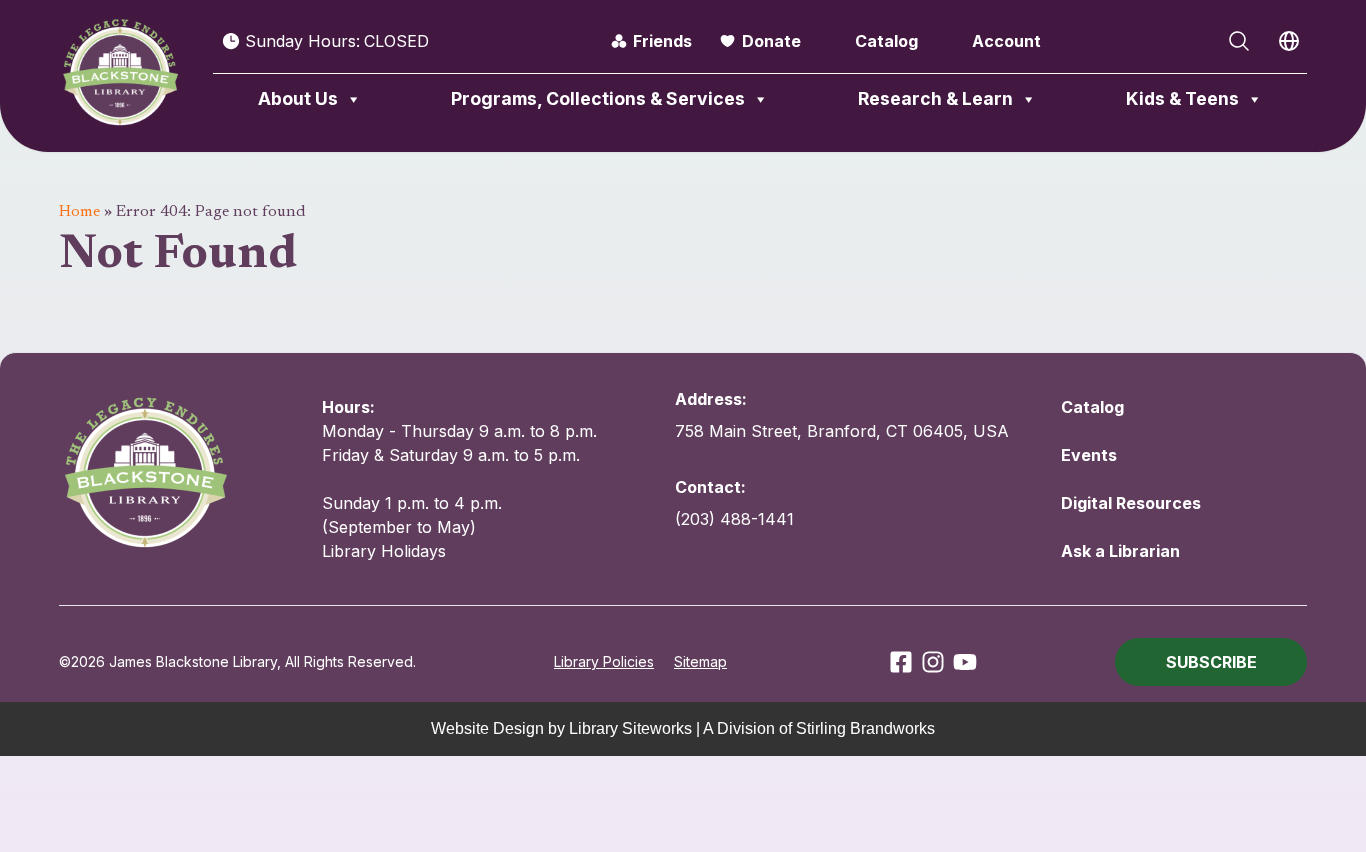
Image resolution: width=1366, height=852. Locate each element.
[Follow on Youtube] (965, 662)
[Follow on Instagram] (933, 662)
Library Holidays (384, 551)
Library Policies (604, 661)
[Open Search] (1239, 41)
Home (79, 212)
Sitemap (700, 661)
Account (1006, 41)
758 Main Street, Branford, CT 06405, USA (842, 431)
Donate (771, 41)
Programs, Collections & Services (598, 98)
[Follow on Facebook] (901, 662)
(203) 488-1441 (734, 519)
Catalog (886, 41)
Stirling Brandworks (865, 728)
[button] (1211, 662)
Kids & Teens (1182, 98)
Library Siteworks (630, 728)
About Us (298, 98)
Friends (662, 41)
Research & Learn (935, 98)
